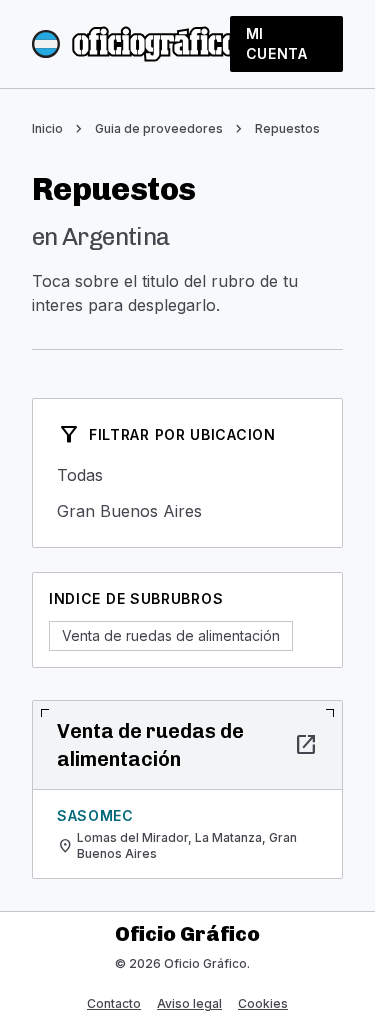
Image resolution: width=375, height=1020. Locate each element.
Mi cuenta (277, 43)
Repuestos (287, 128)
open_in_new (306, 745)
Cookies (263, 1003)
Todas (187, 475)
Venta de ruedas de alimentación (171, 635)
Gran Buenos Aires (187, 511)
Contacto (114, 1003)
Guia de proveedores (159, 128)
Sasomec (95, 815)
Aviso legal (189, 1003)
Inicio (47, 128)
